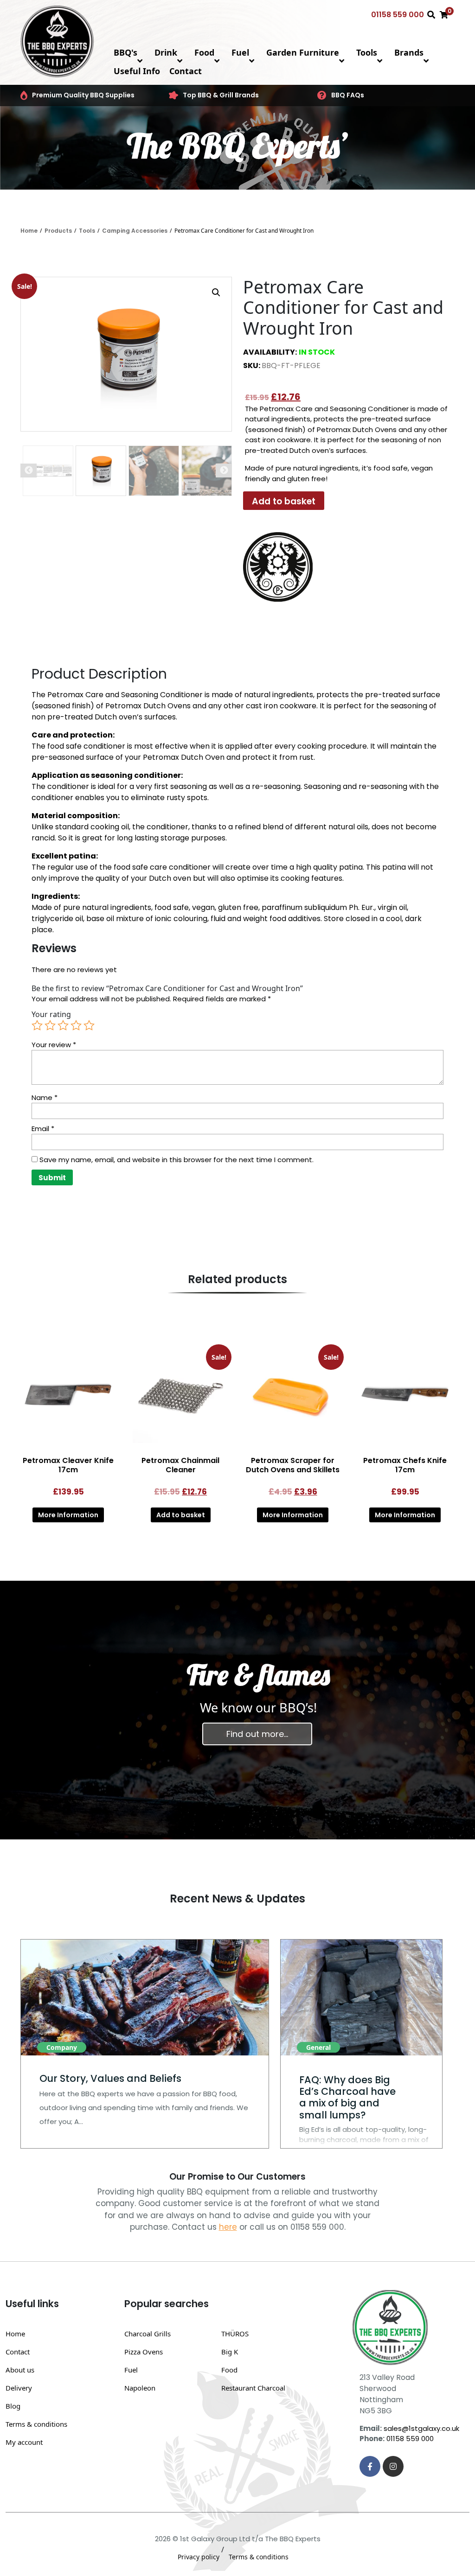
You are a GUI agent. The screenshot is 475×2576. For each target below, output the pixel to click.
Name (45, 1097)
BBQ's (125, 52)
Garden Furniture (303, 52)
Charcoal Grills (148, 2334)
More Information (68, 1515)
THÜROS (235, 2334)
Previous (29, 471)
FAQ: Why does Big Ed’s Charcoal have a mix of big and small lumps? (347, 2097)
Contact (186, 71)
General (318, 2047)
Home (29, 231)
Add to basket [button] (181, 1515)
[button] (216, 293)
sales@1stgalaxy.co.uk (421, 2428)
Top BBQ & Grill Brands (221, 95)
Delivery (19, 2388)
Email (43, 1129)
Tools (367, 52)
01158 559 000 (398, 15)
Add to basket (284, 501)
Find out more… (257, 1734)
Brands (409, 52)
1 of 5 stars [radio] (37, 1025)
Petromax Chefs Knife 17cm (405, 1465)
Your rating (51, 1014)
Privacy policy (199, 2557)
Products (58, 231)
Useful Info (137, 71)
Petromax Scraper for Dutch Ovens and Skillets (293, 1465)
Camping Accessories (135, 231)
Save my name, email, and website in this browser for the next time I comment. (177, 1160)
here (228, 2227)
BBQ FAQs (348, 95)
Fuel (240, 52)
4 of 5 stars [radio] (76, 1025)
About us (20, 2370)
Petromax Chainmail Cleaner (180, 1465)
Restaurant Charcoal (253, 2388)
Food (204, 52)
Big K (230, 2352)
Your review (54, 1045)
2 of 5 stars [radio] (50, 1025)
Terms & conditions (36, 2424)
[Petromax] (278, 567)
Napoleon (140, 2388)
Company (62, 2047)
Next (224, 471)
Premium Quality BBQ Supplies (83, 95)
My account (24, 2442)
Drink (166, 52)
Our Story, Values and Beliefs (110, 2078)
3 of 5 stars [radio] (63, 1025)
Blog (13, 2406)
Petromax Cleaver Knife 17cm (68, 1465)
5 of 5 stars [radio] (89, 1025)
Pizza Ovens (144, 2352)
